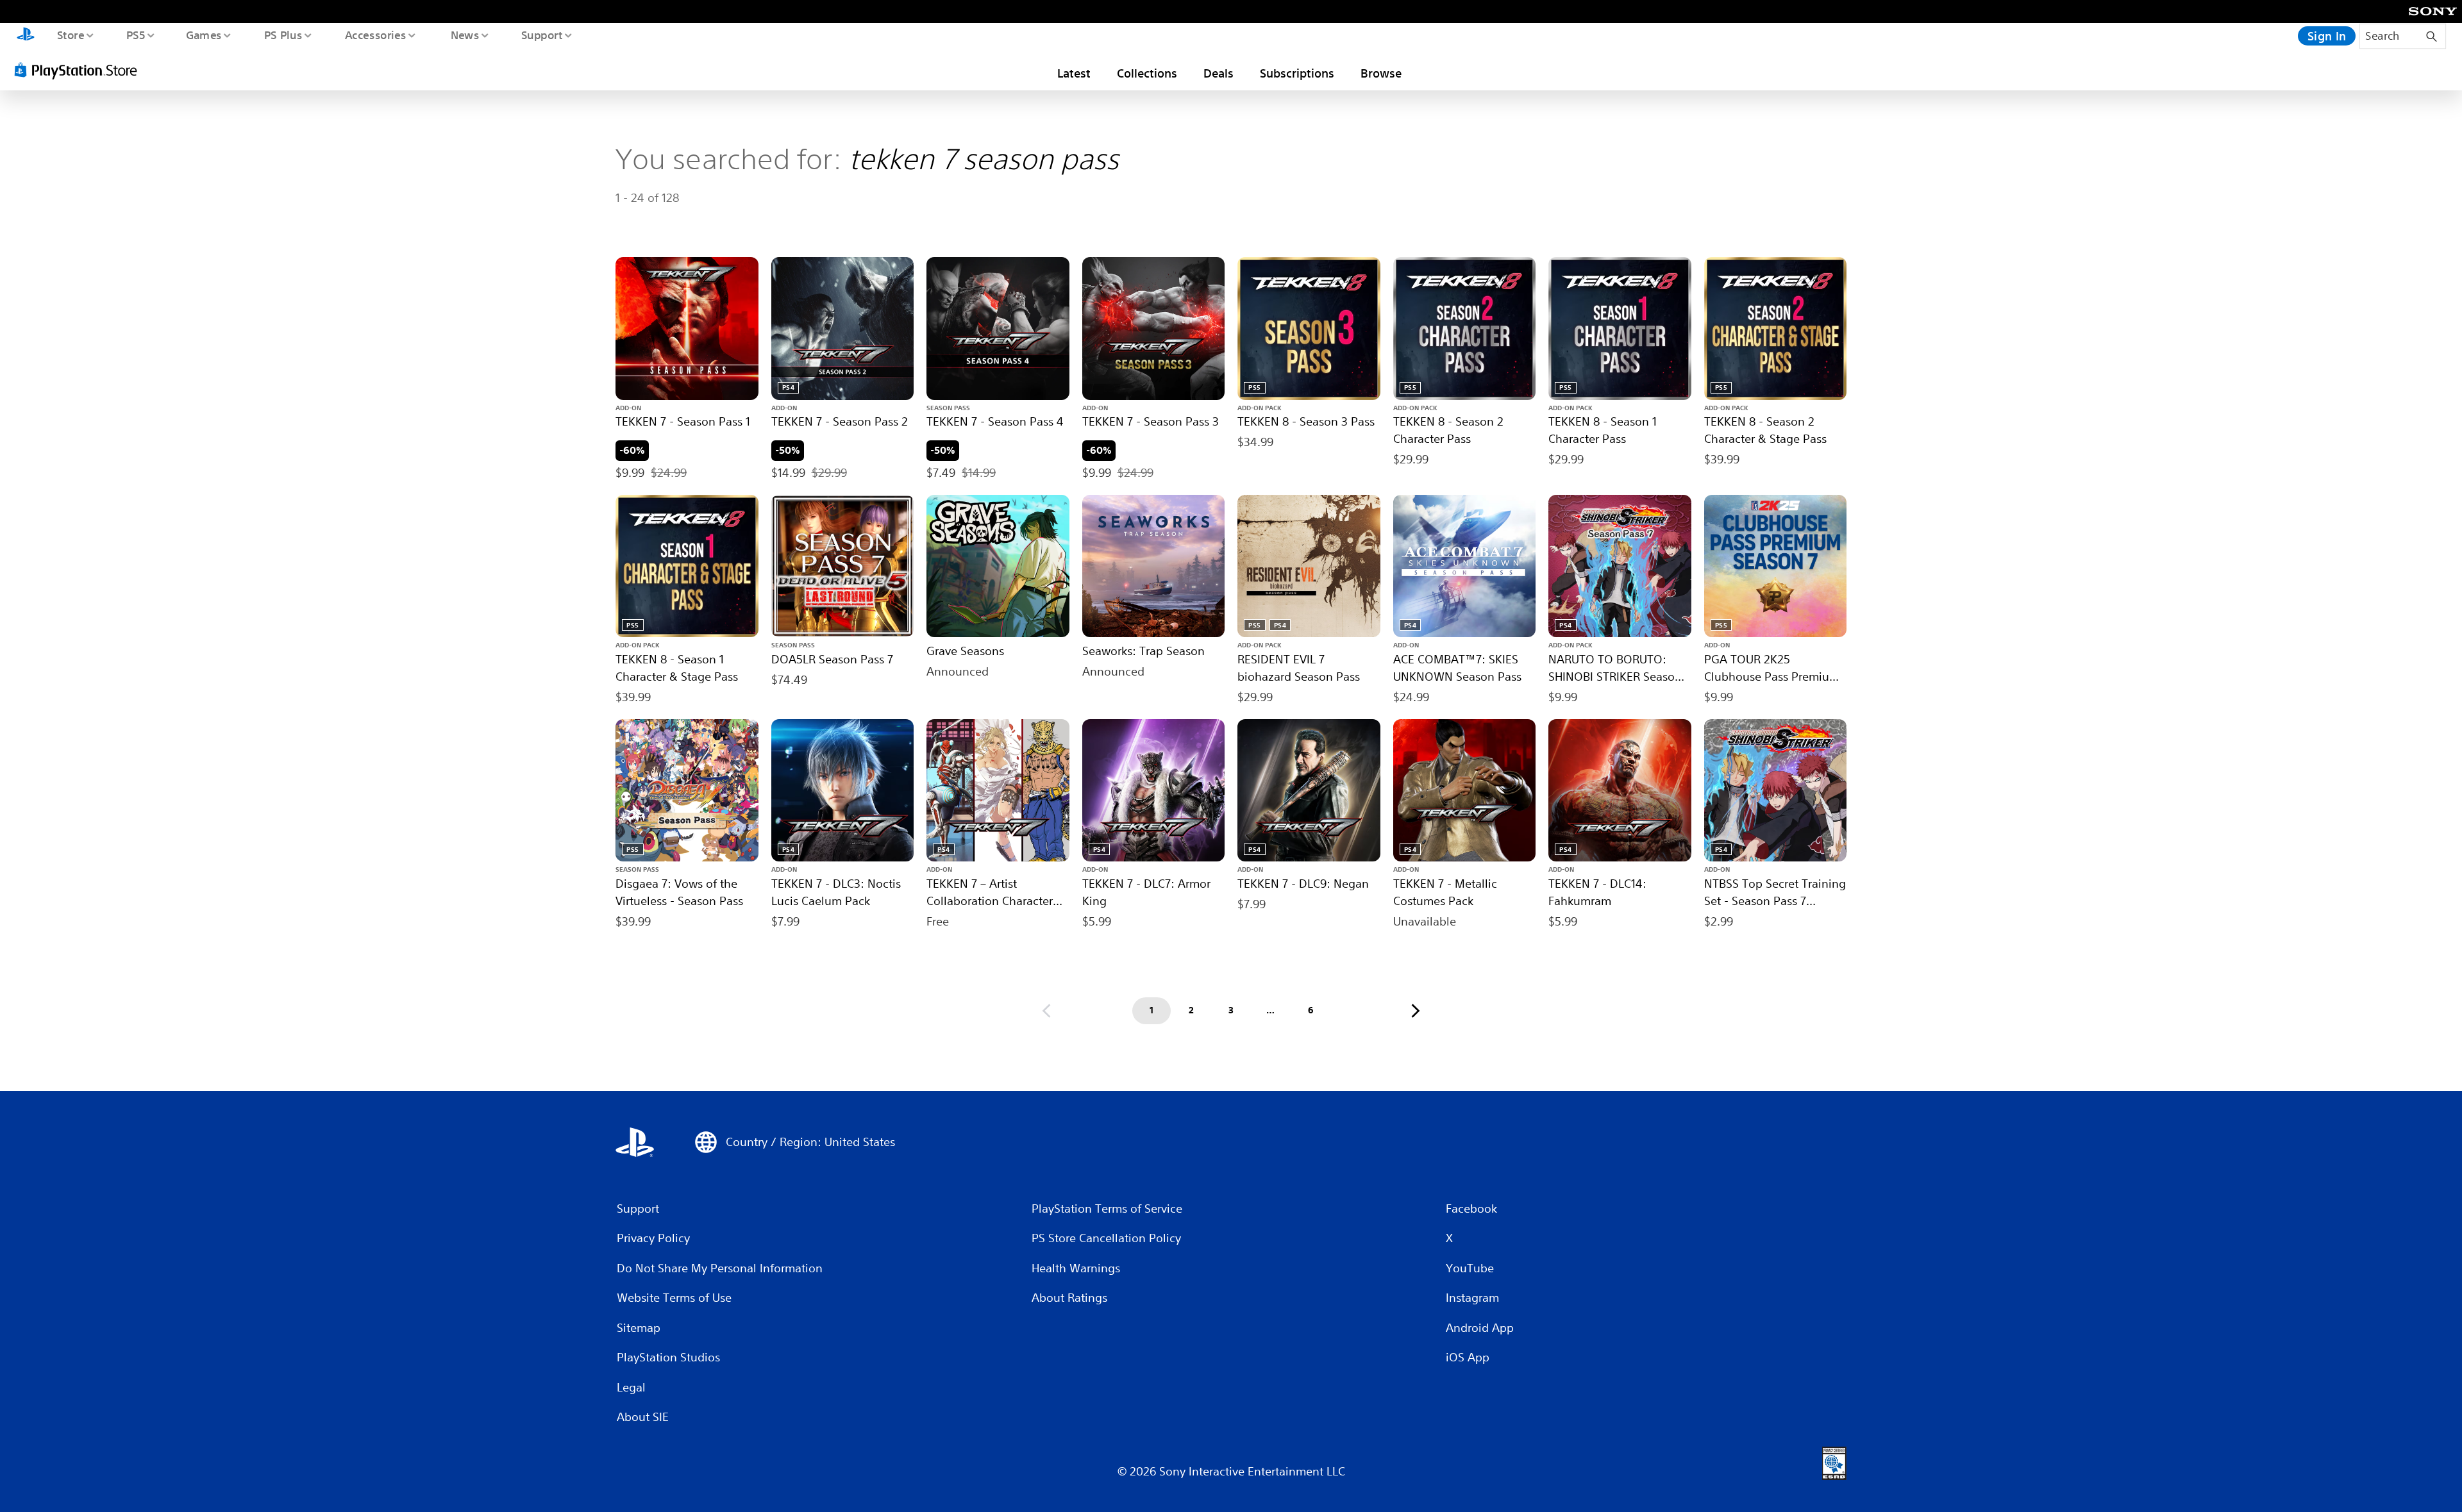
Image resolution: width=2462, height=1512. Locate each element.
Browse (1381, 73)
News (465, 35)
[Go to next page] (1416, 1011)
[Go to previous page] (1046, 1011)
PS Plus (283, 35)
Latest (1074, 73)
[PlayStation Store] (80, 70)
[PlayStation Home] (26, 36)
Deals (1218, 73)
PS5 (135, 35)
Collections (1147, 73)
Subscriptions (1297, 73)
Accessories (375, 35)
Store (70, 35)
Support (541, 35)
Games (203, 35)
